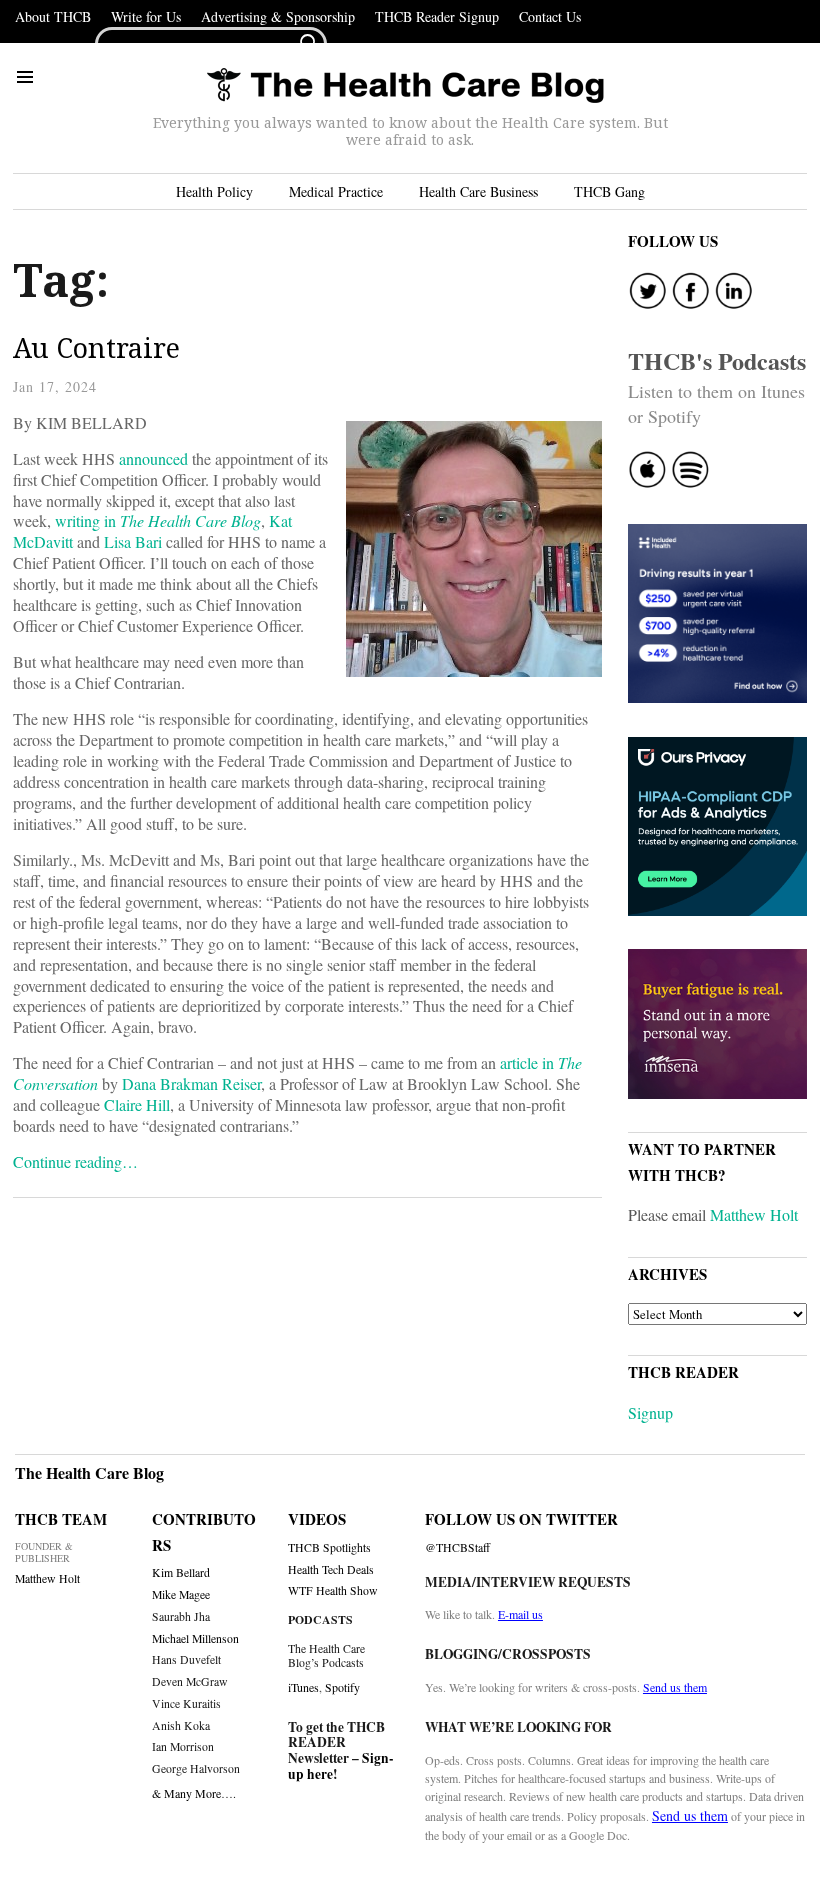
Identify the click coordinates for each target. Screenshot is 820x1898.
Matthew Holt (754, 1214)
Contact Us (550, 16)
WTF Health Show (333, 1590)
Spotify (342, 1687)
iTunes (303, 1687)
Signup (650, 1412)
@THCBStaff (457, 1547)
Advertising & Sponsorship (278, 16)
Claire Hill (137, 1104)
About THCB (53, 16)
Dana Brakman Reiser (191, 1083)
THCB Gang (609, 191)
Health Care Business (478, 191)
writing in (158, 520)
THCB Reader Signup (437, 16)
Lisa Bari (133, 541)
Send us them (675, 1687)
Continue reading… (75, 1161)
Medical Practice (336, 191)
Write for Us (146, 16)
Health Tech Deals (331, 1569)
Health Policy (214, 191)
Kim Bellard (181, 1572)
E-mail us (520, 1614)
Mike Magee (181, 1594)
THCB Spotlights (329, 1547)
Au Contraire (96, 347)
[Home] (405, 86)
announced (153, 458)
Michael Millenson (195, 1638)
